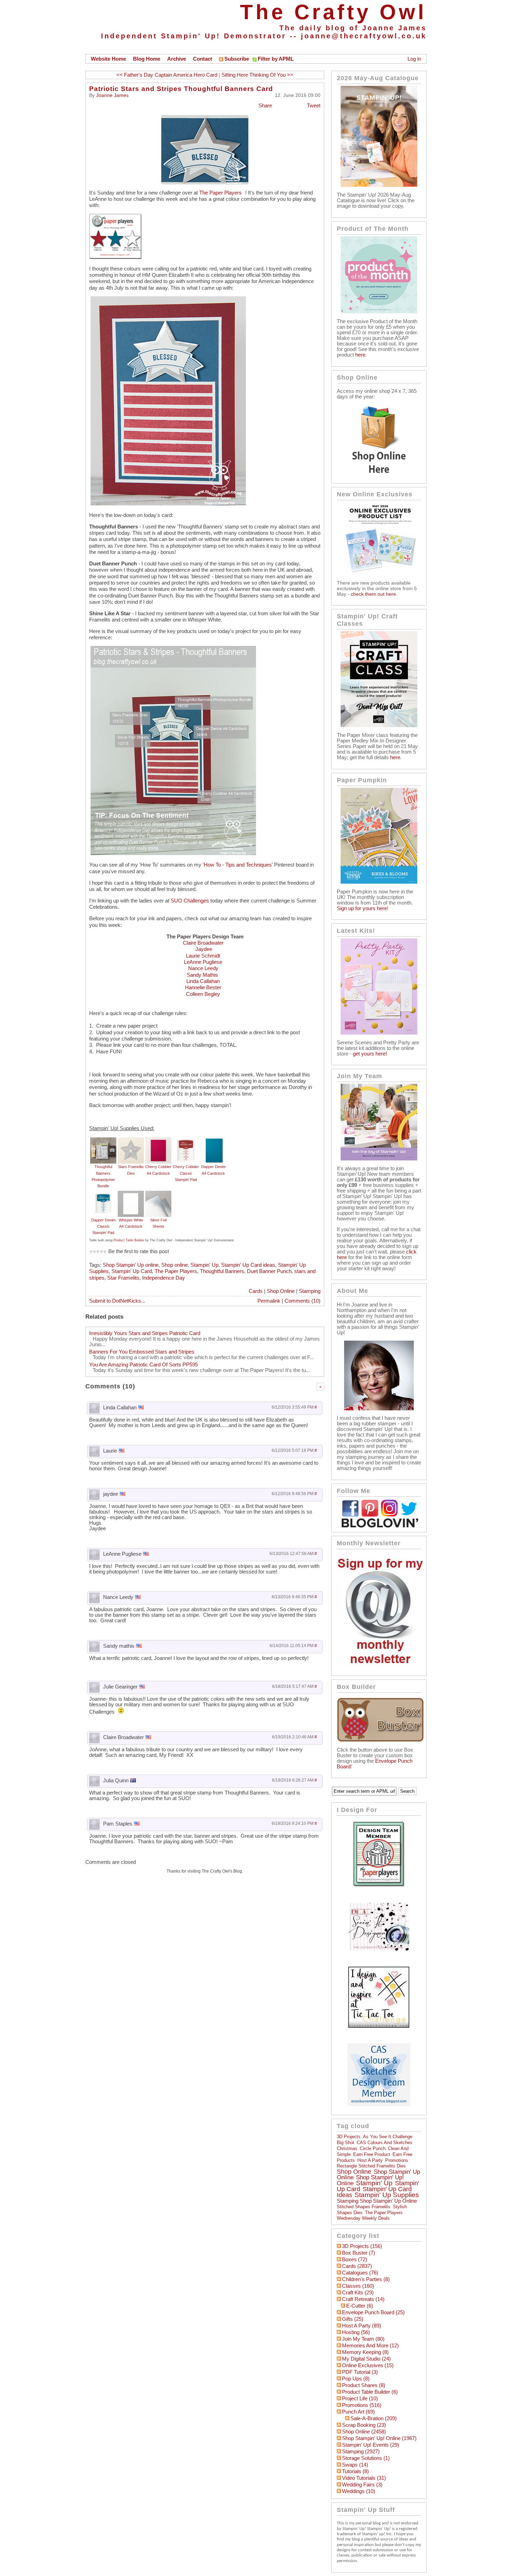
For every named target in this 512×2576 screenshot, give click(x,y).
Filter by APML (276, 59)
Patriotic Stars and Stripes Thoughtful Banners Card (181, 89)
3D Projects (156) (362, 2246)
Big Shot (346, 2143)
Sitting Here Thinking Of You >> (257, 75)
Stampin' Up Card (132, 1271)
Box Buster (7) (359, 2253)
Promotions (397, 2160)
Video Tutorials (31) (364, 2478)
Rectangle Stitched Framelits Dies (371, 2166)
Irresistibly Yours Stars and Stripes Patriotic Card (145, 1333)
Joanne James (112, 95)
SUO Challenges (190, 901)
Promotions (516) (362, 2405)
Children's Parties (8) (366, 2279)
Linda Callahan (203, 981)
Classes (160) (358, 2286)
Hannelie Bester (203, 988)
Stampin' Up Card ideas (248, 1265)
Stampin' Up (204, 1265)
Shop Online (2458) (364, 2432)
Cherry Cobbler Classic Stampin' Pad (186, 1173)
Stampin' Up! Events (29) (371, 2445)
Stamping (310, 1291)
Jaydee (204, 949)
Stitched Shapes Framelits (364, 2207)
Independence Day (164, 1278)
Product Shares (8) (364, 2385)
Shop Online (281, 1291)
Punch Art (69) (358, 2412)
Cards (256, 1291)
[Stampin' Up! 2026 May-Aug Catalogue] (379, 185)
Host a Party (370, 2160)
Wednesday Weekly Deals (363, 2218)
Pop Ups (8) (356, 2379)
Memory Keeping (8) (365, 2352)
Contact (203, 59)
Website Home (108, 59)
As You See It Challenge (388, 2137)
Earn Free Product (372, 2154)
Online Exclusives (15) (368, 2365)
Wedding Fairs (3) (362, 2485)
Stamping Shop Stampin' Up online (377, 2201)
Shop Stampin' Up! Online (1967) (379, 2438)
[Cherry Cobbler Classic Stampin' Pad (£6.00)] (186, 1141)
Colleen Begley (203, 994)
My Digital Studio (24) (366, 2359)
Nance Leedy (203, 968)
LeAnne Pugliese (203, 962)
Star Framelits (123, 1278)
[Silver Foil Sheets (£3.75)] (158, 1194)
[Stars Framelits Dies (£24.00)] (131, 1141)
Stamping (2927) (361, 2452)
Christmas (347, 2148)
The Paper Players (220, 193)
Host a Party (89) (362, 2326)
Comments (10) (302, 1301)
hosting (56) (356, 2332)
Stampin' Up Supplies (387, 2195)
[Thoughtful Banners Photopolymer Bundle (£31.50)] (103, 1141)
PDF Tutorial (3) (360, 2372)
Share (265, 106)
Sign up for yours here (362, 908)
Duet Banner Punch (269, 1271)
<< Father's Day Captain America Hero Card (167, 75)
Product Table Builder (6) (370, 2392)
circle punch (373, 2148)
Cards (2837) (357, 2266)
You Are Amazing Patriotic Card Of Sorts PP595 (143, 1365)
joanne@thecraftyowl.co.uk (364, 36)
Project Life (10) (360, 2399)
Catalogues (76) (360, 2273)
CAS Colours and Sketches (385, 2143)
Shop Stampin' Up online (131, 1265)
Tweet (314, 106)
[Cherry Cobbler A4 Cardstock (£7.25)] (158, 1141)
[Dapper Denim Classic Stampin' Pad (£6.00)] (103, 1194)
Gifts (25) (353, 2319)
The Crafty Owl (333, 12)
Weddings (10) (359, 2491)
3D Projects (349, 2137)
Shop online (174, 1265)
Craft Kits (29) (358, 2293)
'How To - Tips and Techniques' (238, 865)
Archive (177, 59)
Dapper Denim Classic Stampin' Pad (103, 1226)
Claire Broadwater (203, 943)
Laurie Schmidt (203, 956)
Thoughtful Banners (222, 1271)
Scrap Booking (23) (364, 2425)
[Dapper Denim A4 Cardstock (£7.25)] (213, 1141)
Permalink (269, 1301)
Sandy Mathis (203, 975)
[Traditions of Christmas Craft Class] (379, 725)
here (360, 355)
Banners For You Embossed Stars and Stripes (142, 1352)
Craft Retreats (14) (363, 2299)
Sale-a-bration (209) (374, 2418)
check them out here (373, 594)
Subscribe (237, 59)
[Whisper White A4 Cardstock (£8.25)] (131, 1194)
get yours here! (370, 1054)
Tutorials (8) (355, 2471)
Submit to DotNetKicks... (117, 1301)
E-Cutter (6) (360, 2306)
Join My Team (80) (363, 2339)
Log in (414, 59)
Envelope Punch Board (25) (373, 2312)
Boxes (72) (355, 2259)
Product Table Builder (129, 1240)
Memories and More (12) (370, 2346)
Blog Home (147, 59)
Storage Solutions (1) (366, 2458)
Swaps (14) (355, 2465)
